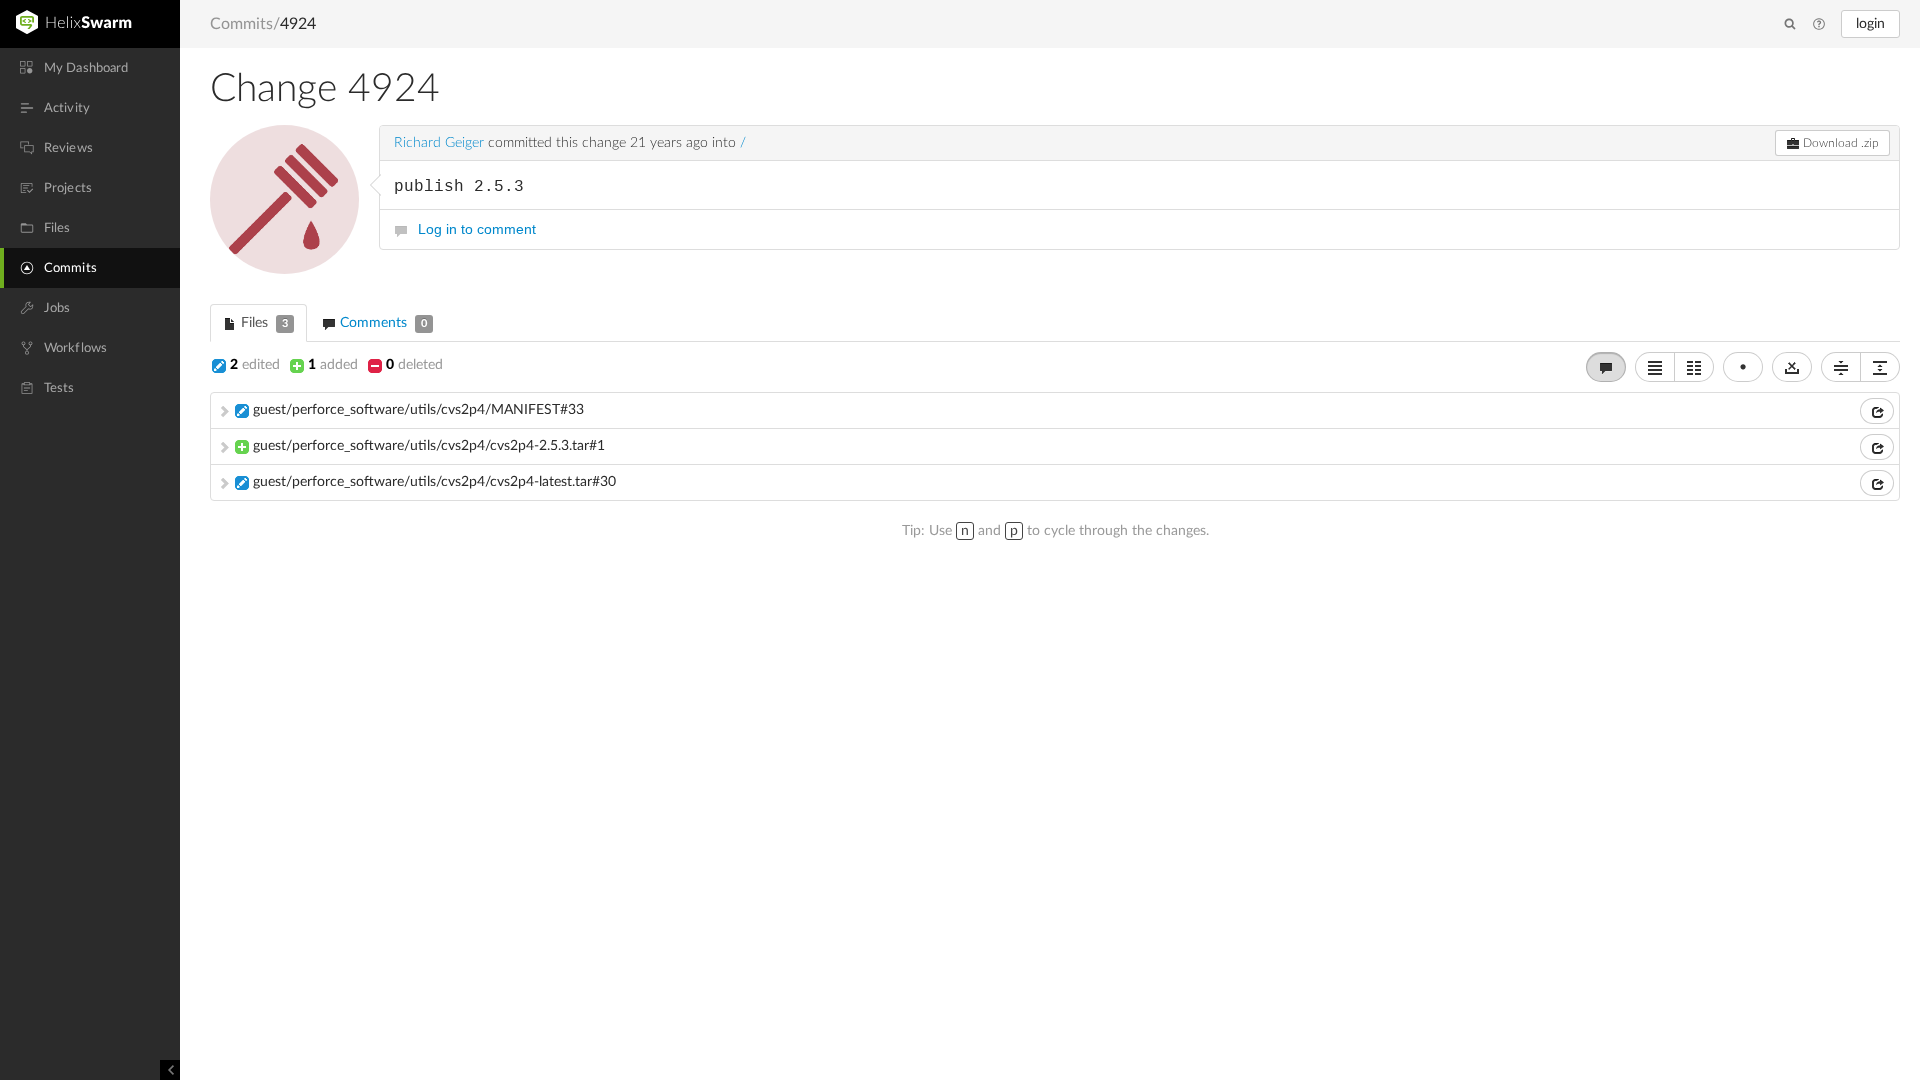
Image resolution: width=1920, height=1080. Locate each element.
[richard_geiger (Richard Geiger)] (284, 199)
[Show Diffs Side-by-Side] (1694, 367)
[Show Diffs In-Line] (1655, 367)
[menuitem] (90, 68)
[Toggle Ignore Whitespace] (1792, 367)
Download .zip (1839, 143)
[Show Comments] (1606, 367)
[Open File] (1877, 411)
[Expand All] (1880, 367)
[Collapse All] (1841, 367)
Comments (381, 323)
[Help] (1819, 25)
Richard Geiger (439, 143)
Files (262, 323)
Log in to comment (477, 229)
